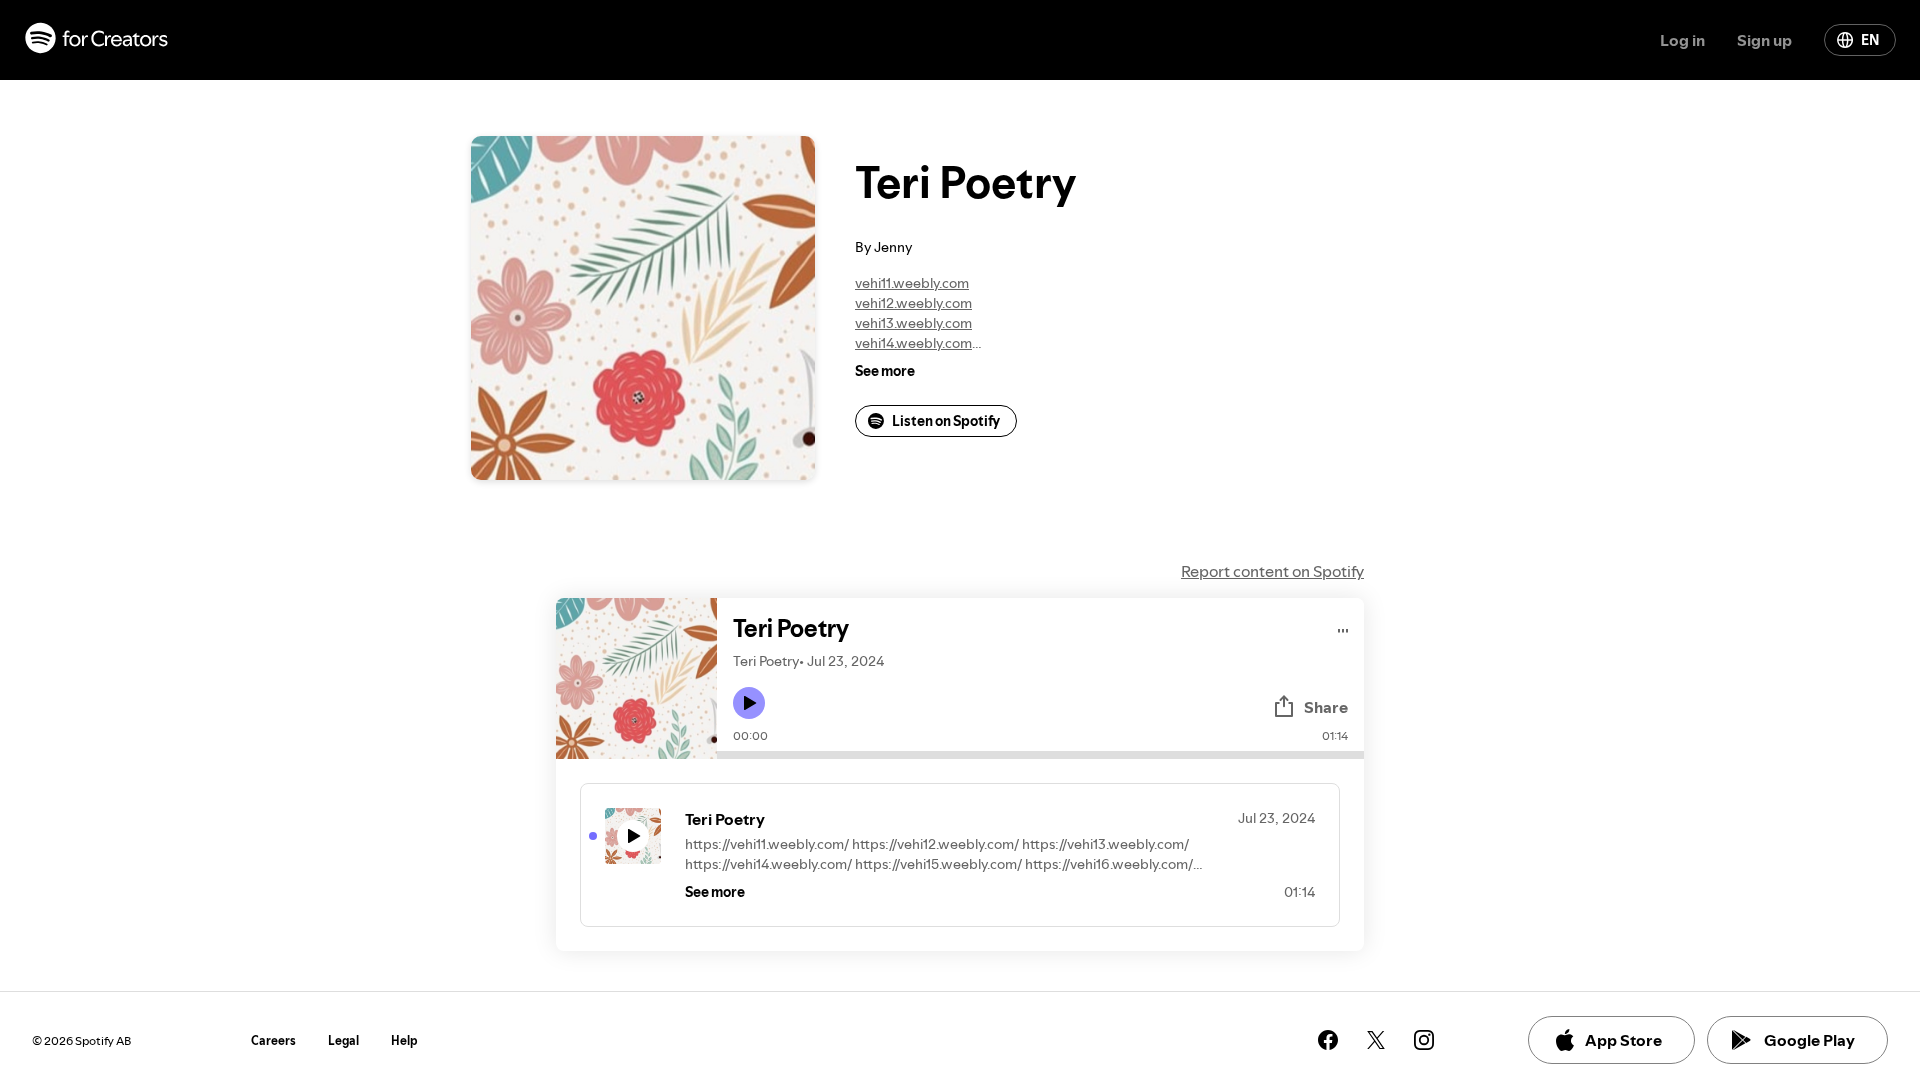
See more (885, 371)
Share (1326, 707)
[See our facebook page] (1328, 1040)
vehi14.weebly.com (913, 343)
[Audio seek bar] (1040, 755)
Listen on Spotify (946, 421)
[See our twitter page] (1376, 1040)
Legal (343, 1040)
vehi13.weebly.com (913, 323)
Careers (273, 1040)
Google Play (1809, 1040)
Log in (1682, 40)
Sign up (1764, 40)
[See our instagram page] (1424, 1040)
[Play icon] (749, 703)
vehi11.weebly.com (912, 283)
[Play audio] (1343, 627)
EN (1870, 40)
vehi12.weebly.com (913, 303)
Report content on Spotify (1272, 571)
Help (404, 1040)
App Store (1623, 1040)
